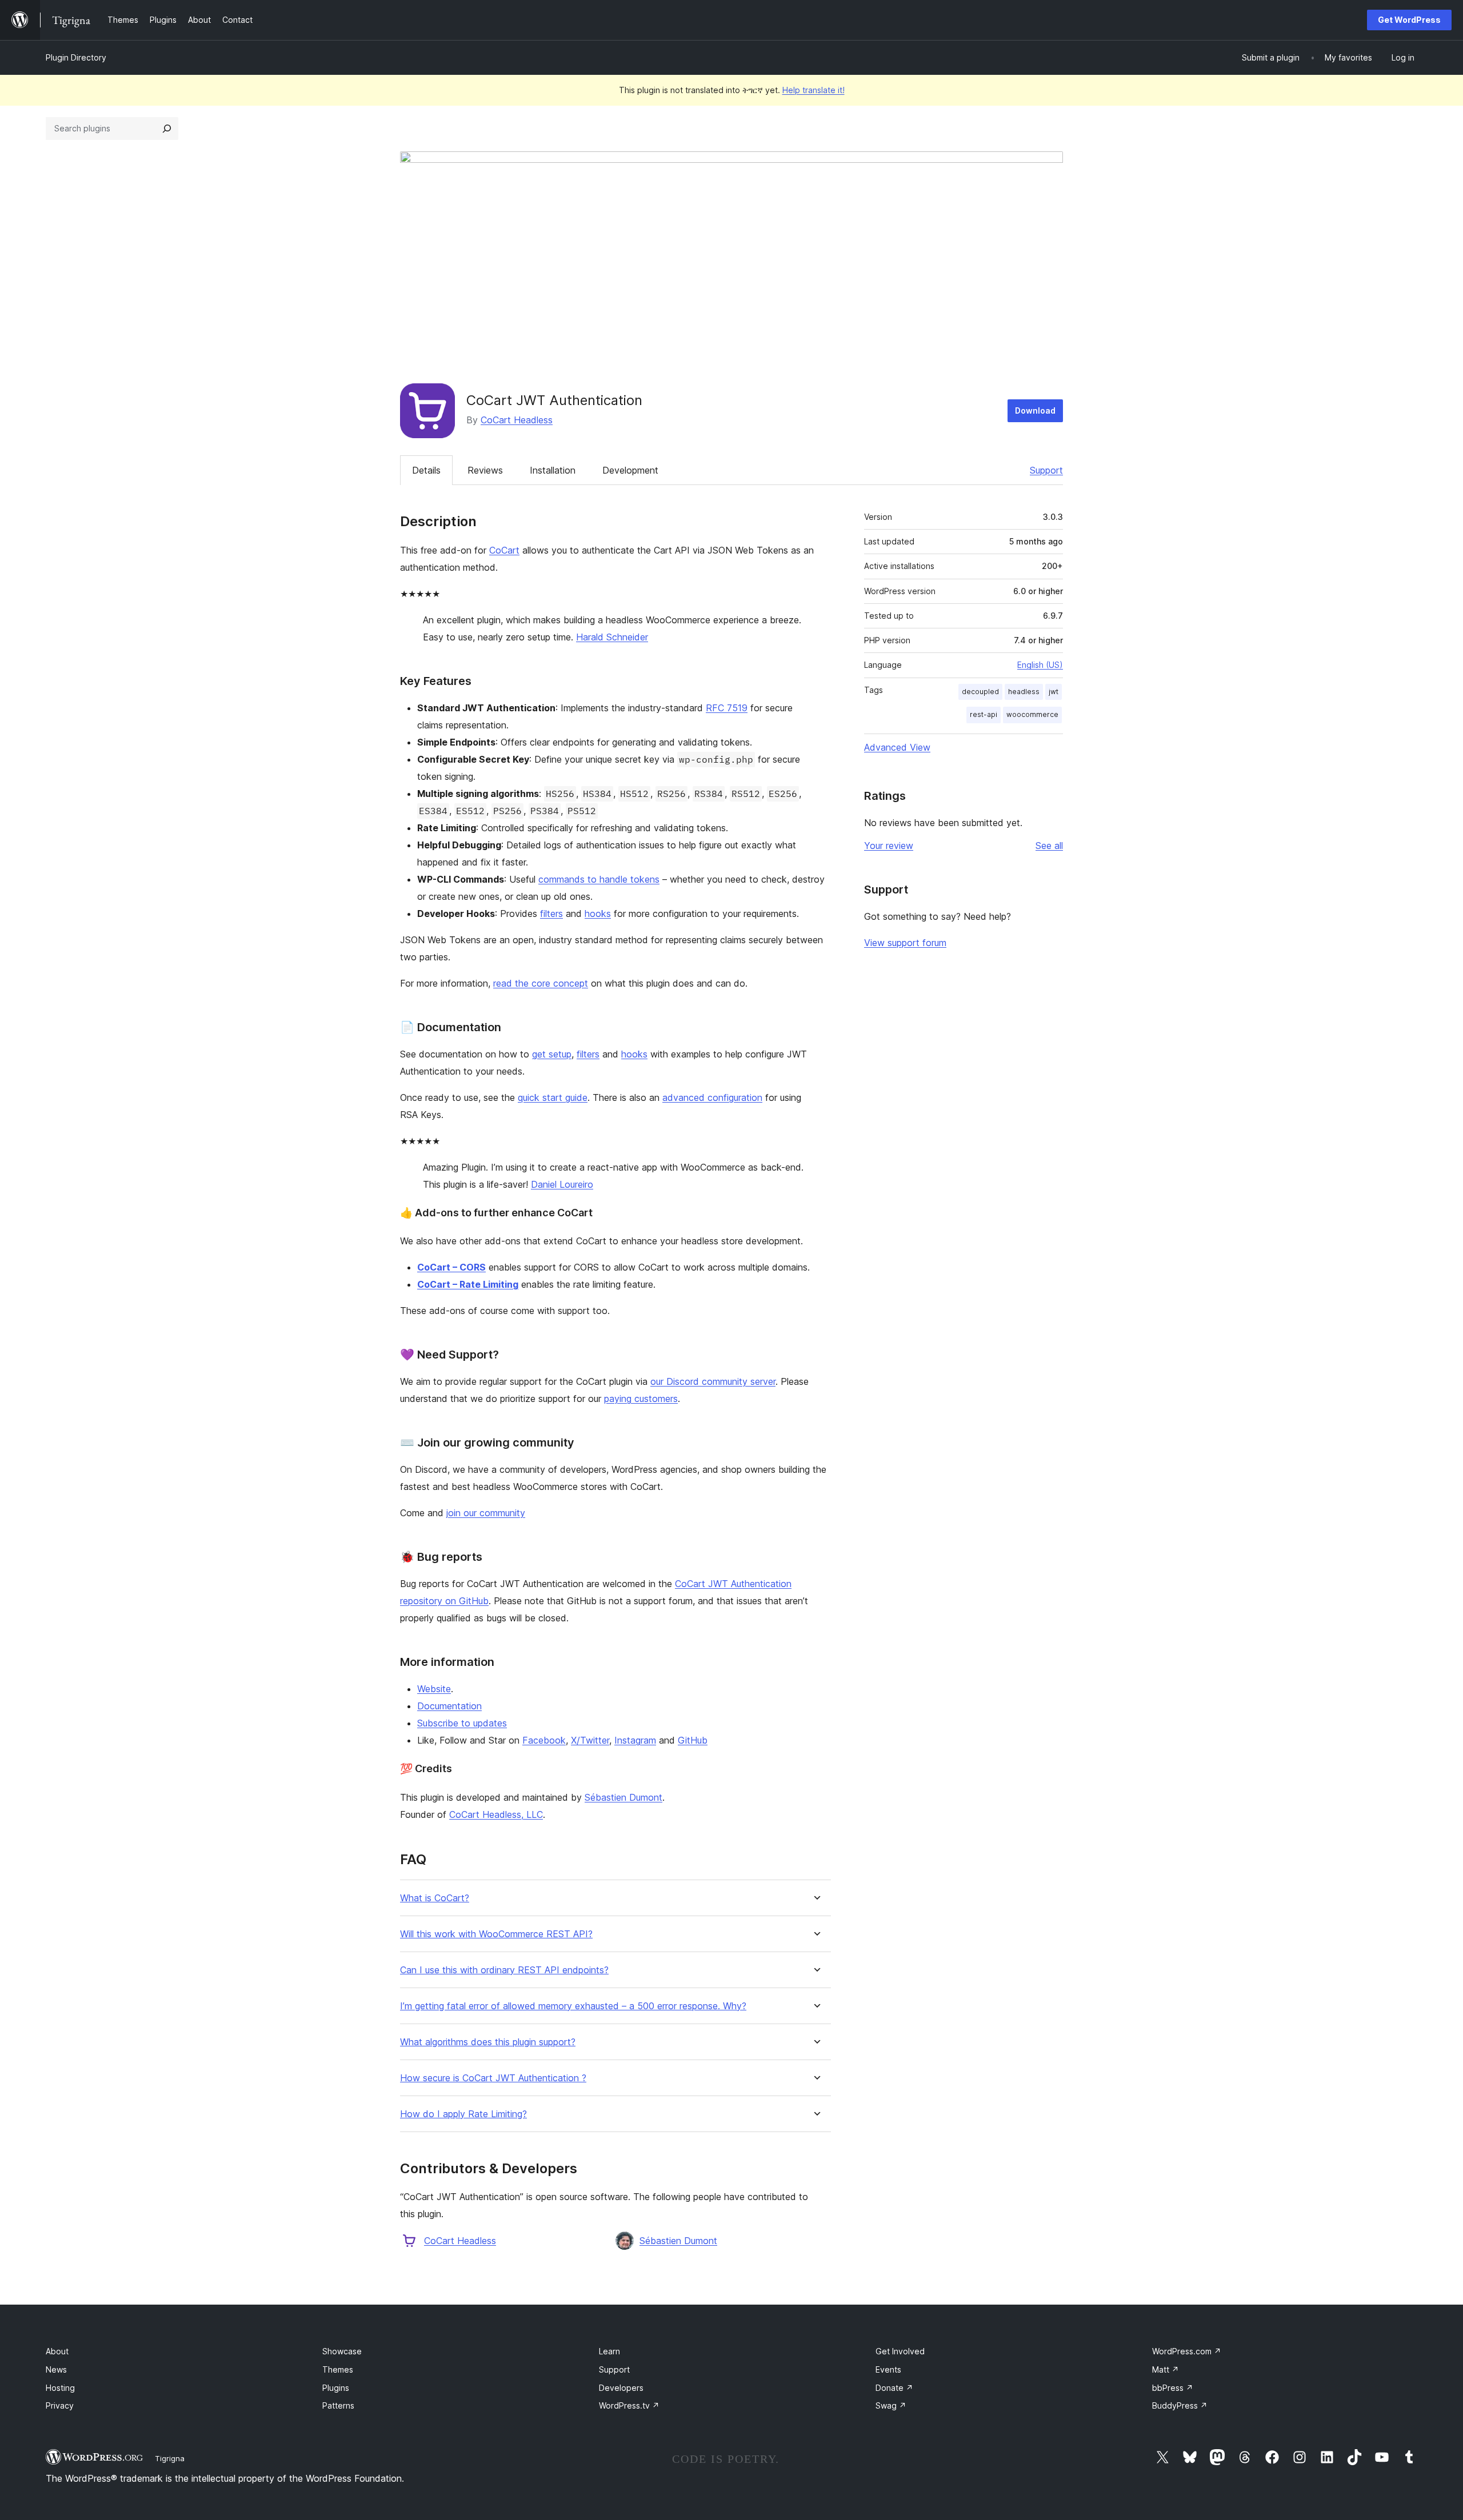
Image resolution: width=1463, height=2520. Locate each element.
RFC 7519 (727, 708)
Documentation (449, 1706)
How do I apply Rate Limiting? (463, 2114)
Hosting (60, 2388)
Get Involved (900, 2351)
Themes (338, 2369)
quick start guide (553, 1097)
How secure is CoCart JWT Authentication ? (493, 2078)
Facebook (544, 1740)
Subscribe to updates (462, 1723)
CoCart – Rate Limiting (468, 1284)
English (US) (1040, 665)
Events (888, 2369)
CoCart (504, 550)
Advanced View (897, 747)
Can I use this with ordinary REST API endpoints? (504, 1970)
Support (1046, 470)
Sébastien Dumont (623, 1797)
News (56, 2369)
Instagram (635, 1740)
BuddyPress (1180, 2405)
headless (1024, 692)
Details (426, 470)
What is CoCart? (435, 1898)
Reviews (485, 470)
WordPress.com (1187, 2351)
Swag (891, 2405)
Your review (889, 846)
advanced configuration (712, 1097)
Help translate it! (814, 90)
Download (1035, 410)
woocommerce (1032, 714)
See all (1049, 846)
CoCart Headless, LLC (496, 1814)
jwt (1054, 692)
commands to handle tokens (599, 879)
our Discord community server (713, 1381)
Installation (553, 470)
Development (630, 470)
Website (434, 1689)
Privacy (60, 2405)
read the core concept (541, 983)
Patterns (338, 2405)
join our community (486, 1513)
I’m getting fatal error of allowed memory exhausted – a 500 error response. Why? (573, 2006)
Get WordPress (1409, 20)
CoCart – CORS (451, 1267)
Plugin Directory (76, 57)
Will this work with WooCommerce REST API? (496, 1934)
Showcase (342, 2351)
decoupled (980, 692)
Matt (1166, 2369)
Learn (609, 2351)
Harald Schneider (612, 637)
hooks (598, 914)
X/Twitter (590, 1740)
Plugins (336, 2388)
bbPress (1173, 2388)
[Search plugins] (167, 129)
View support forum (905, 943)
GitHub (693, 1740)
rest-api (984, 714)
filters (551, 914)
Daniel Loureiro (562, 1184)
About (57, 2351)
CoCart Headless (517, 420)
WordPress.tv (629, 2405)
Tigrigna (170, 2458)
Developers (621, 2388)
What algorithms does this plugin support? (488, 2042)
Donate (894, 2388)
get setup (552, 1054)
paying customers (641, 1399)
